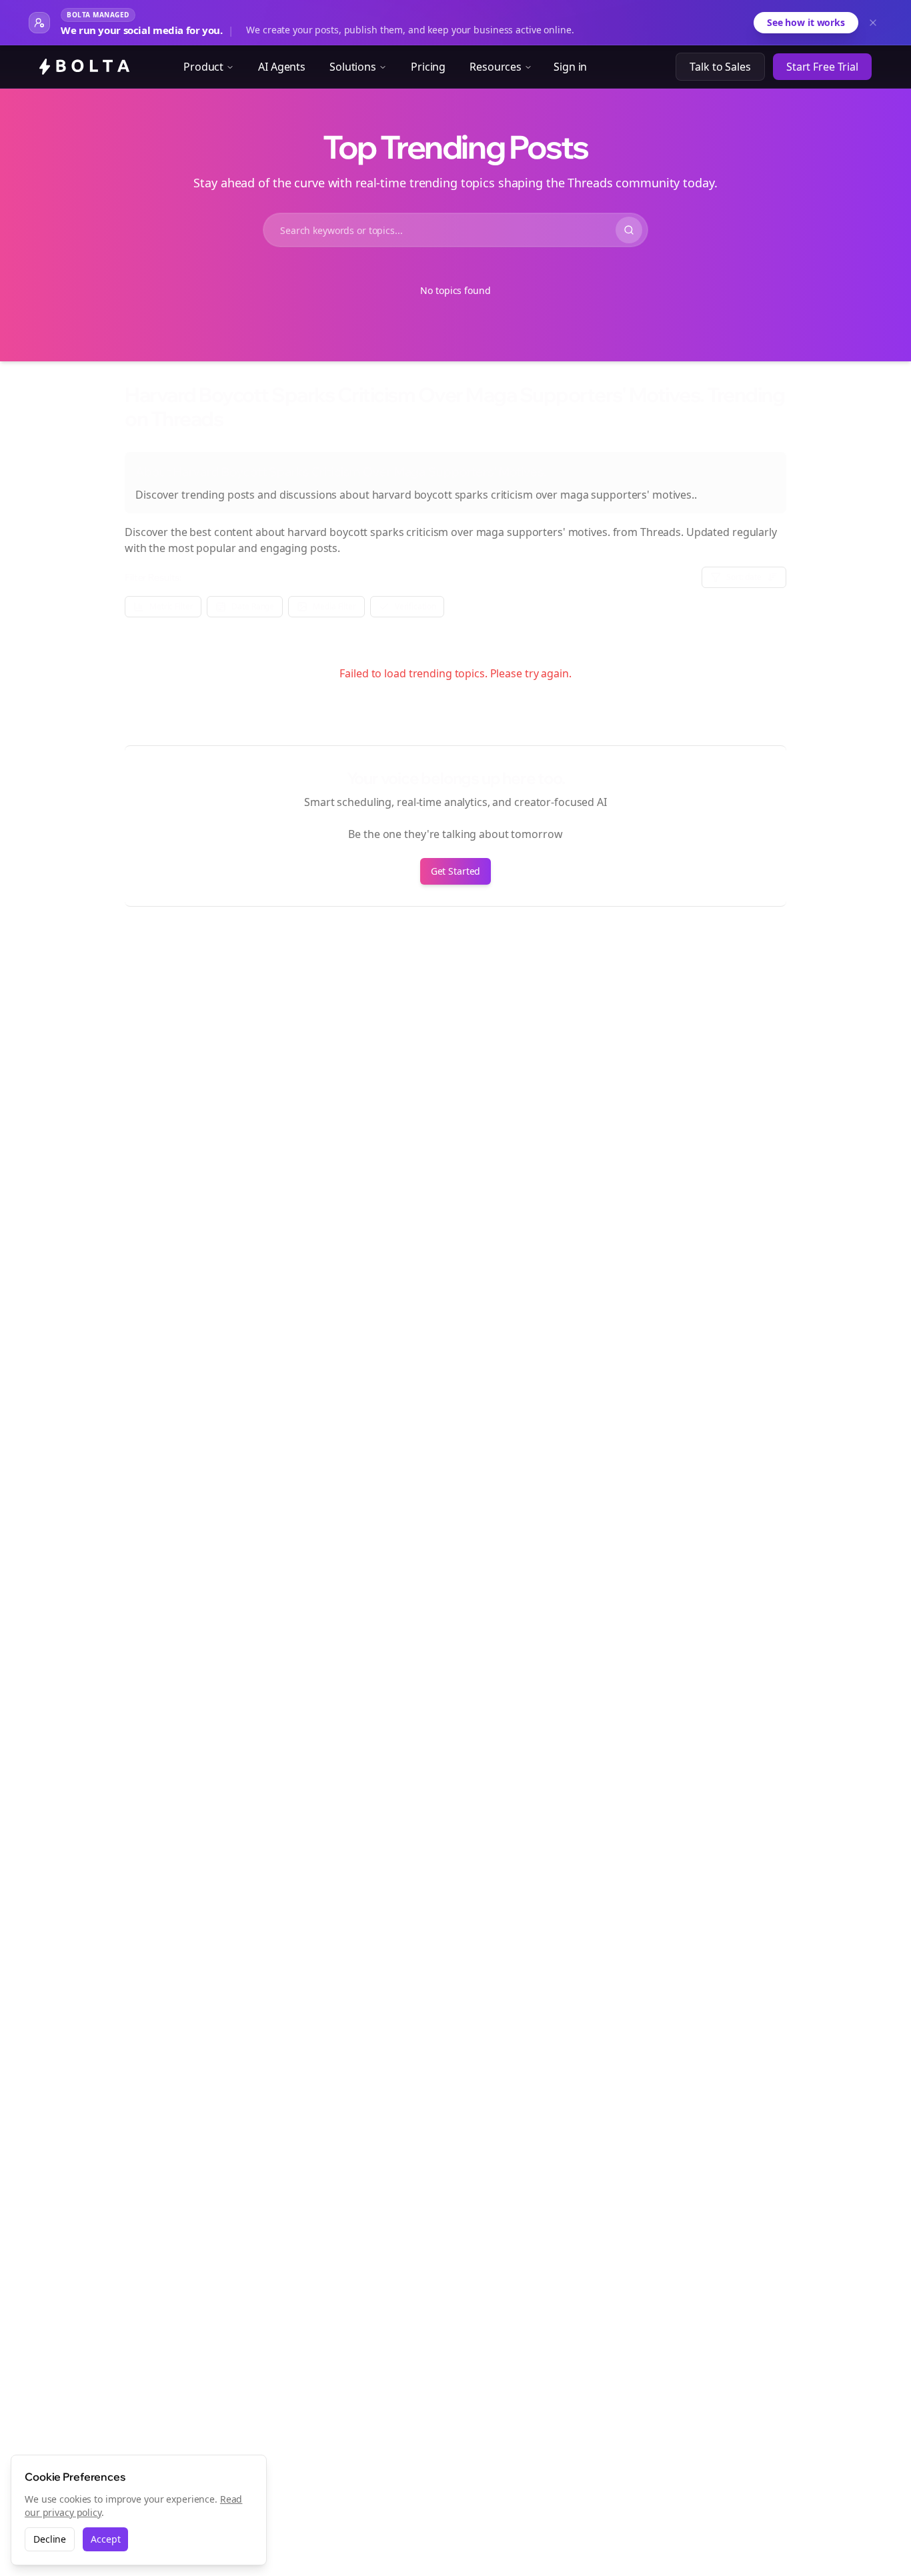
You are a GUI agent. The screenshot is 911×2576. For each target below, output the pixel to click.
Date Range (253, 606)
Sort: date (744, 577)
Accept (105, 2539)
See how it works (806, 22)
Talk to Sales (720, 67)
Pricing (428, 67)
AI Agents (282, 67)
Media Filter (334, 606)
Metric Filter (171, 606)
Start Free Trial (822, 67)
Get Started (456, 871)
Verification (415, 606)
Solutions (353, 67)
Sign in (570, 67)
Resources (496, 67)
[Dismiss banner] (873, 23)
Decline (50, 2539)
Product (203, 67)
